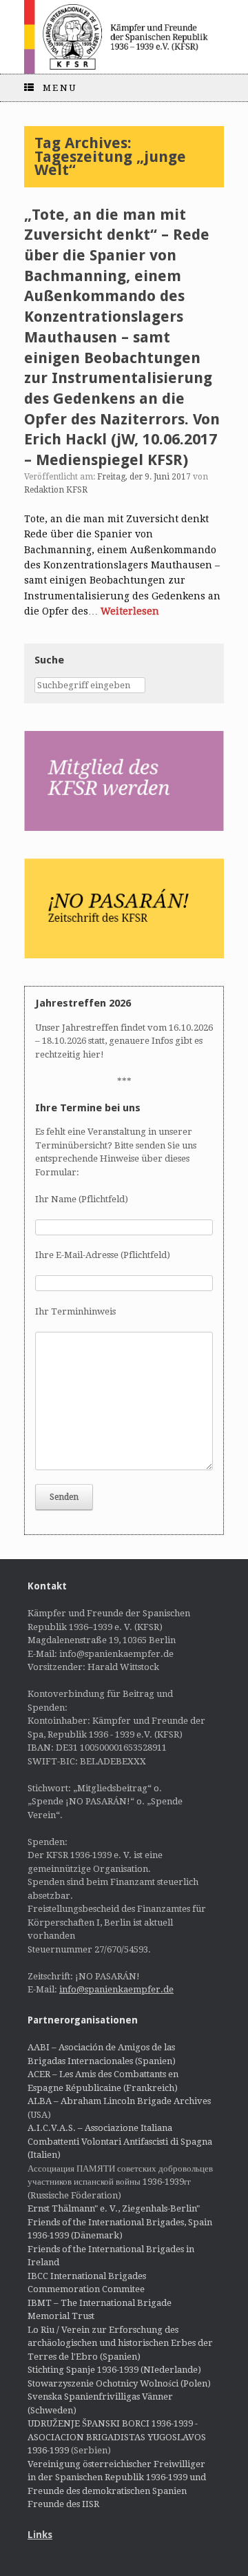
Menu (60, 88)
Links (40, 2535)
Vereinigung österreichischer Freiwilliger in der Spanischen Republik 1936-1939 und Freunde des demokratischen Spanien (117, 2477)
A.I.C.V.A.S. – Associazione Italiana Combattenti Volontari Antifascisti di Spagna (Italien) (120, 2141)
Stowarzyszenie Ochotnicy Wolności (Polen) (119, 2383)
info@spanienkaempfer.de (116, 1989)
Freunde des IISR (63, 2504)
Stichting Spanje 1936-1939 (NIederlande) (114, 2370)
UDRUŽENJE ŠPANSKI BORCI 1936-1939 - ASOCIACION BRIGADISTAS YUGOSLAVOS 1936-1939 (117, 2437)
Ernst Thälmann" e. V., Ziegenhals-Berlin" (114, 2208)
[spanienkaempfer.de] (124, 37)
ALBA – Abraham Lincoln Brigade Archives (119, 2101)
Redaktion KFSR (56, 490)
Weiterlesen (130, 611)
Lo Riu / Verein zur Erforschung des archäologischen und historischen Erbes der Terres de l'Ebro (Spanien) (120, 2343)
